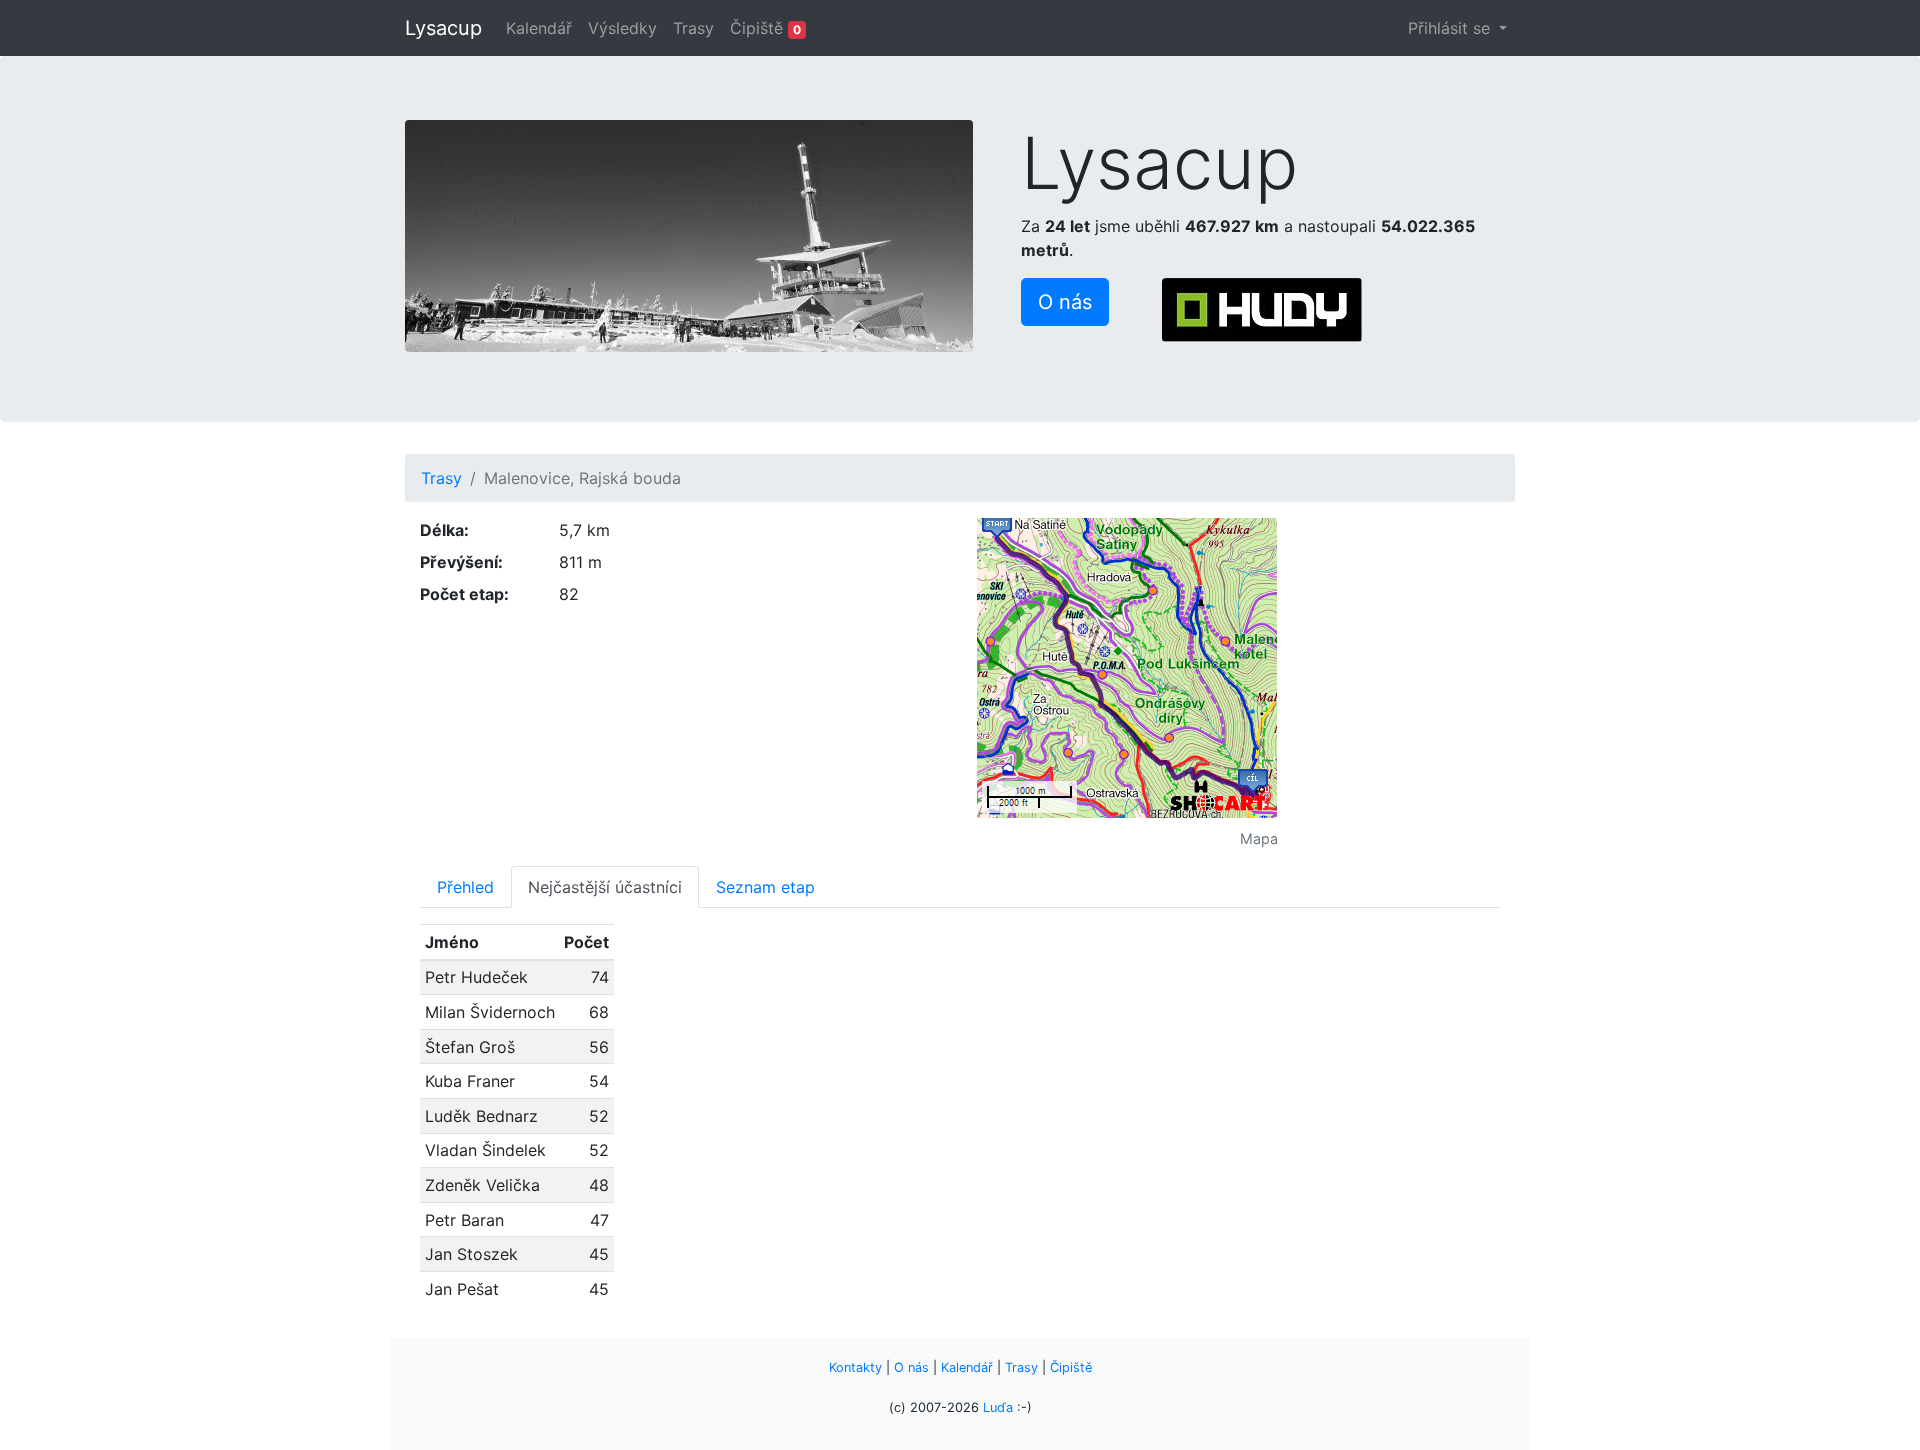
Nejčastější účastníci (605, 887)
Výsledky (622, 28)
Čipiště (765, 28)
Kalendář (539, 28)
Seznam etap (765, 887)
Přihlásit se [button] (1451, 28)
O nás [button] (1065, 302)
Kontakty (855, 1367)
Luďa (998, 1407)
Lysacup (443, 28)
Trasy (693, 28)
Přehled (465, 887)
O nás (911, 1367)
